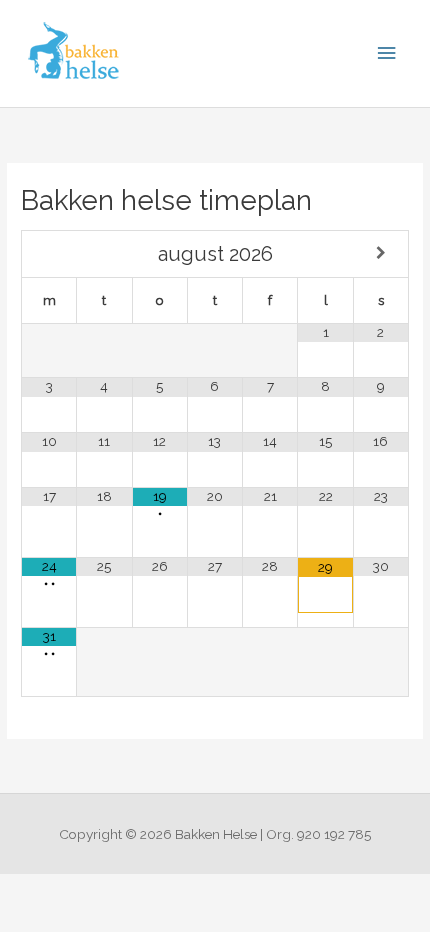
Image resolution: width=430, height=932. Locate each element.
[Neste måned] (381, 253)
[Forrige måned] (49, 253)
